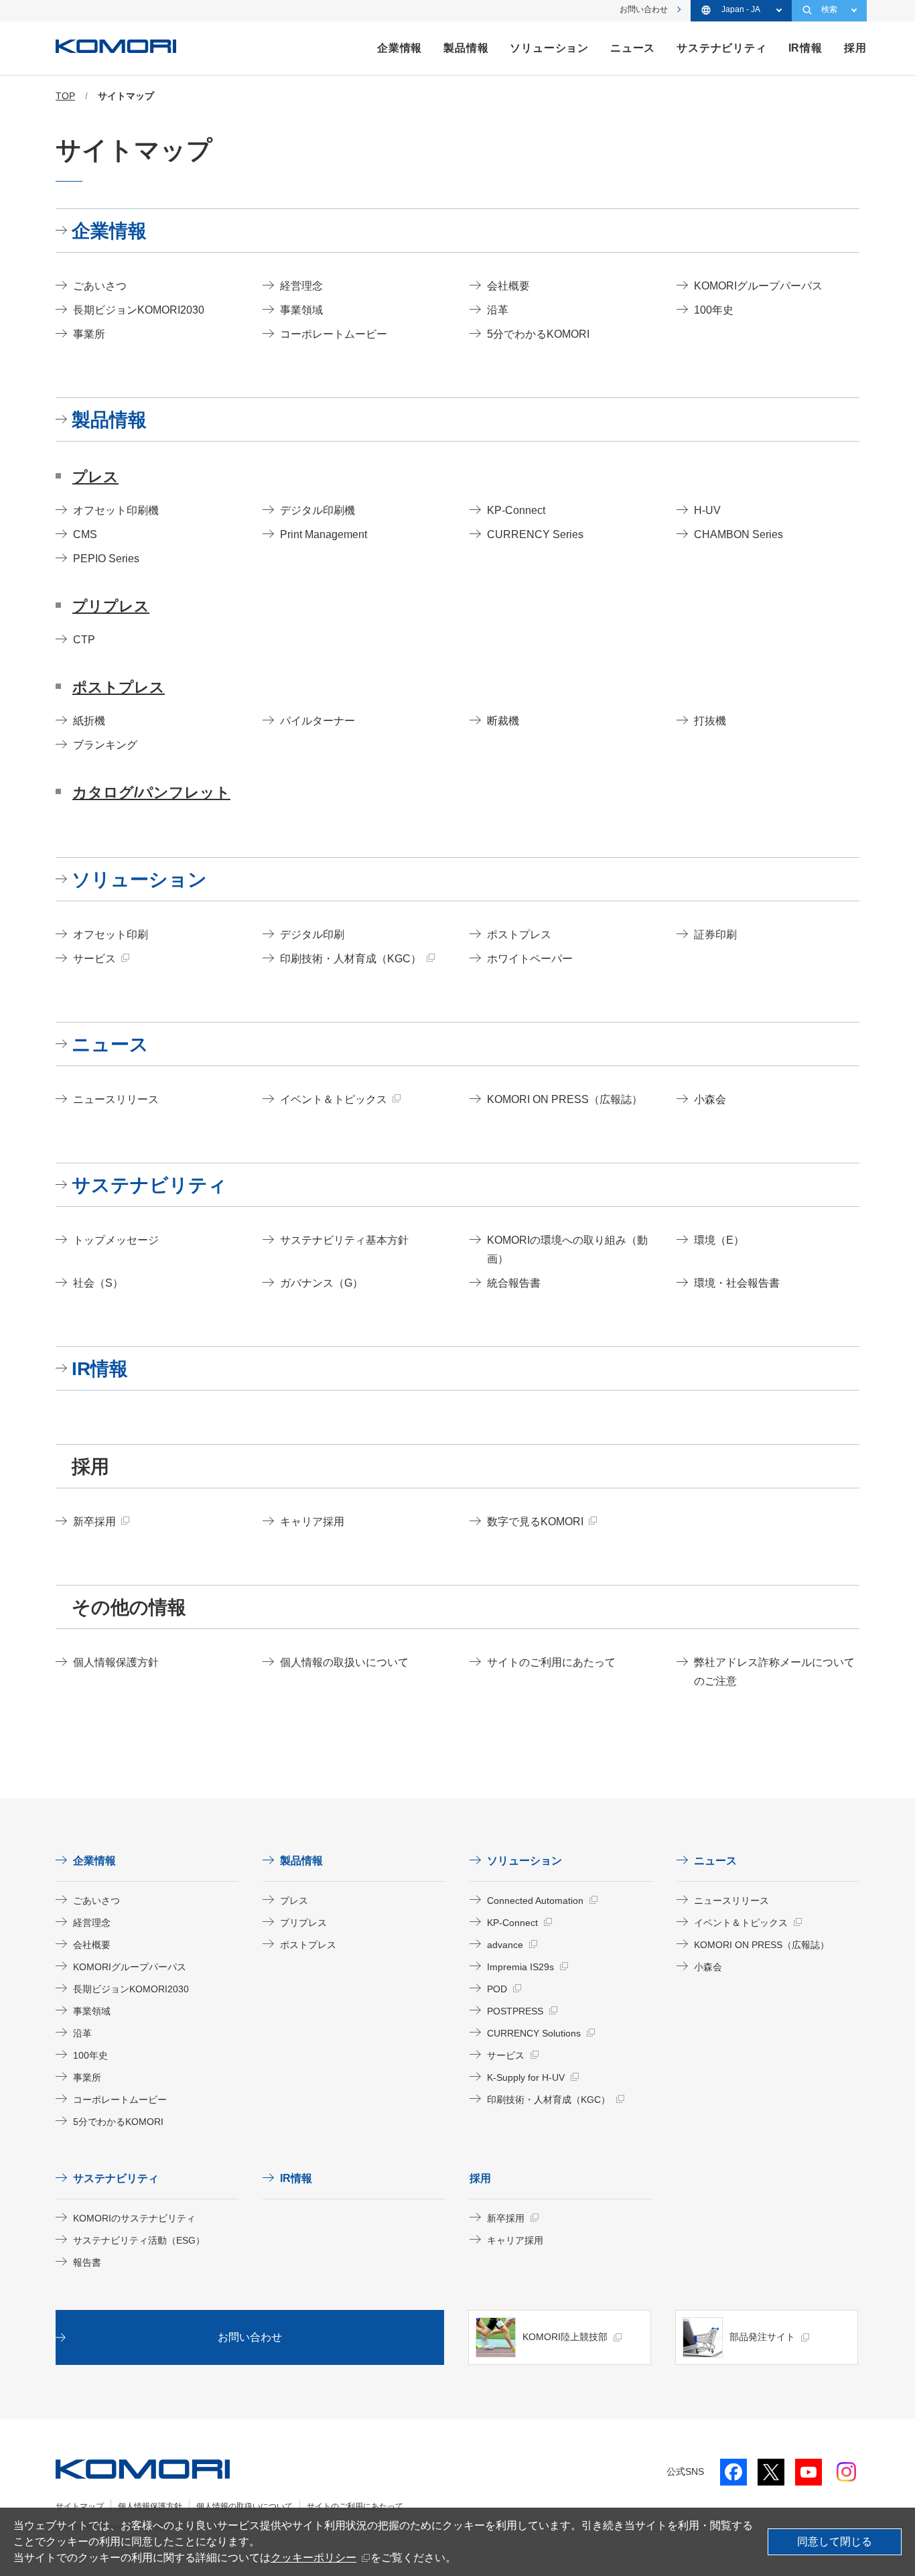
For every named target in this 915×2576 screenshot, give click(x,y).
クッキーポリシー (313, 2558)
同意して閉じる (835, 2541)
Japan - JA (741, 9)
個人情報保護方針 (150, 2506)
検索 (829, 9)
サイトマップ (80, 2506)
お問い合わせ (644, 9)
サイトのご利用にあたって (355, 2506)
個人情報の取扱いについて (244, 2506)
